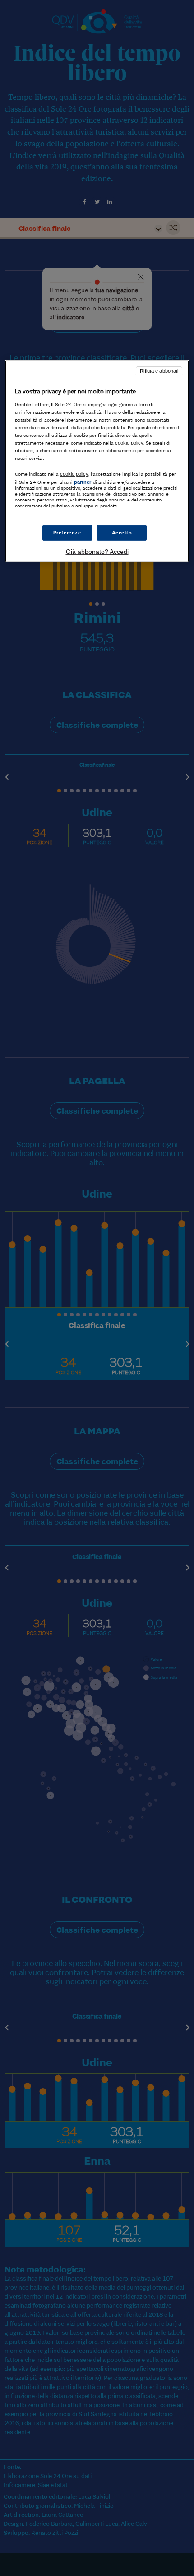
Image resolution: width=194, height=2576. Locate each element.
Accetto (122, 533)
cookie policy (129, 443)
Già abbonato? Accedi (97, 552)
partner (83, 482)
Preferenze (67, 533)
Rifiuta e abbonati (159, 371)
